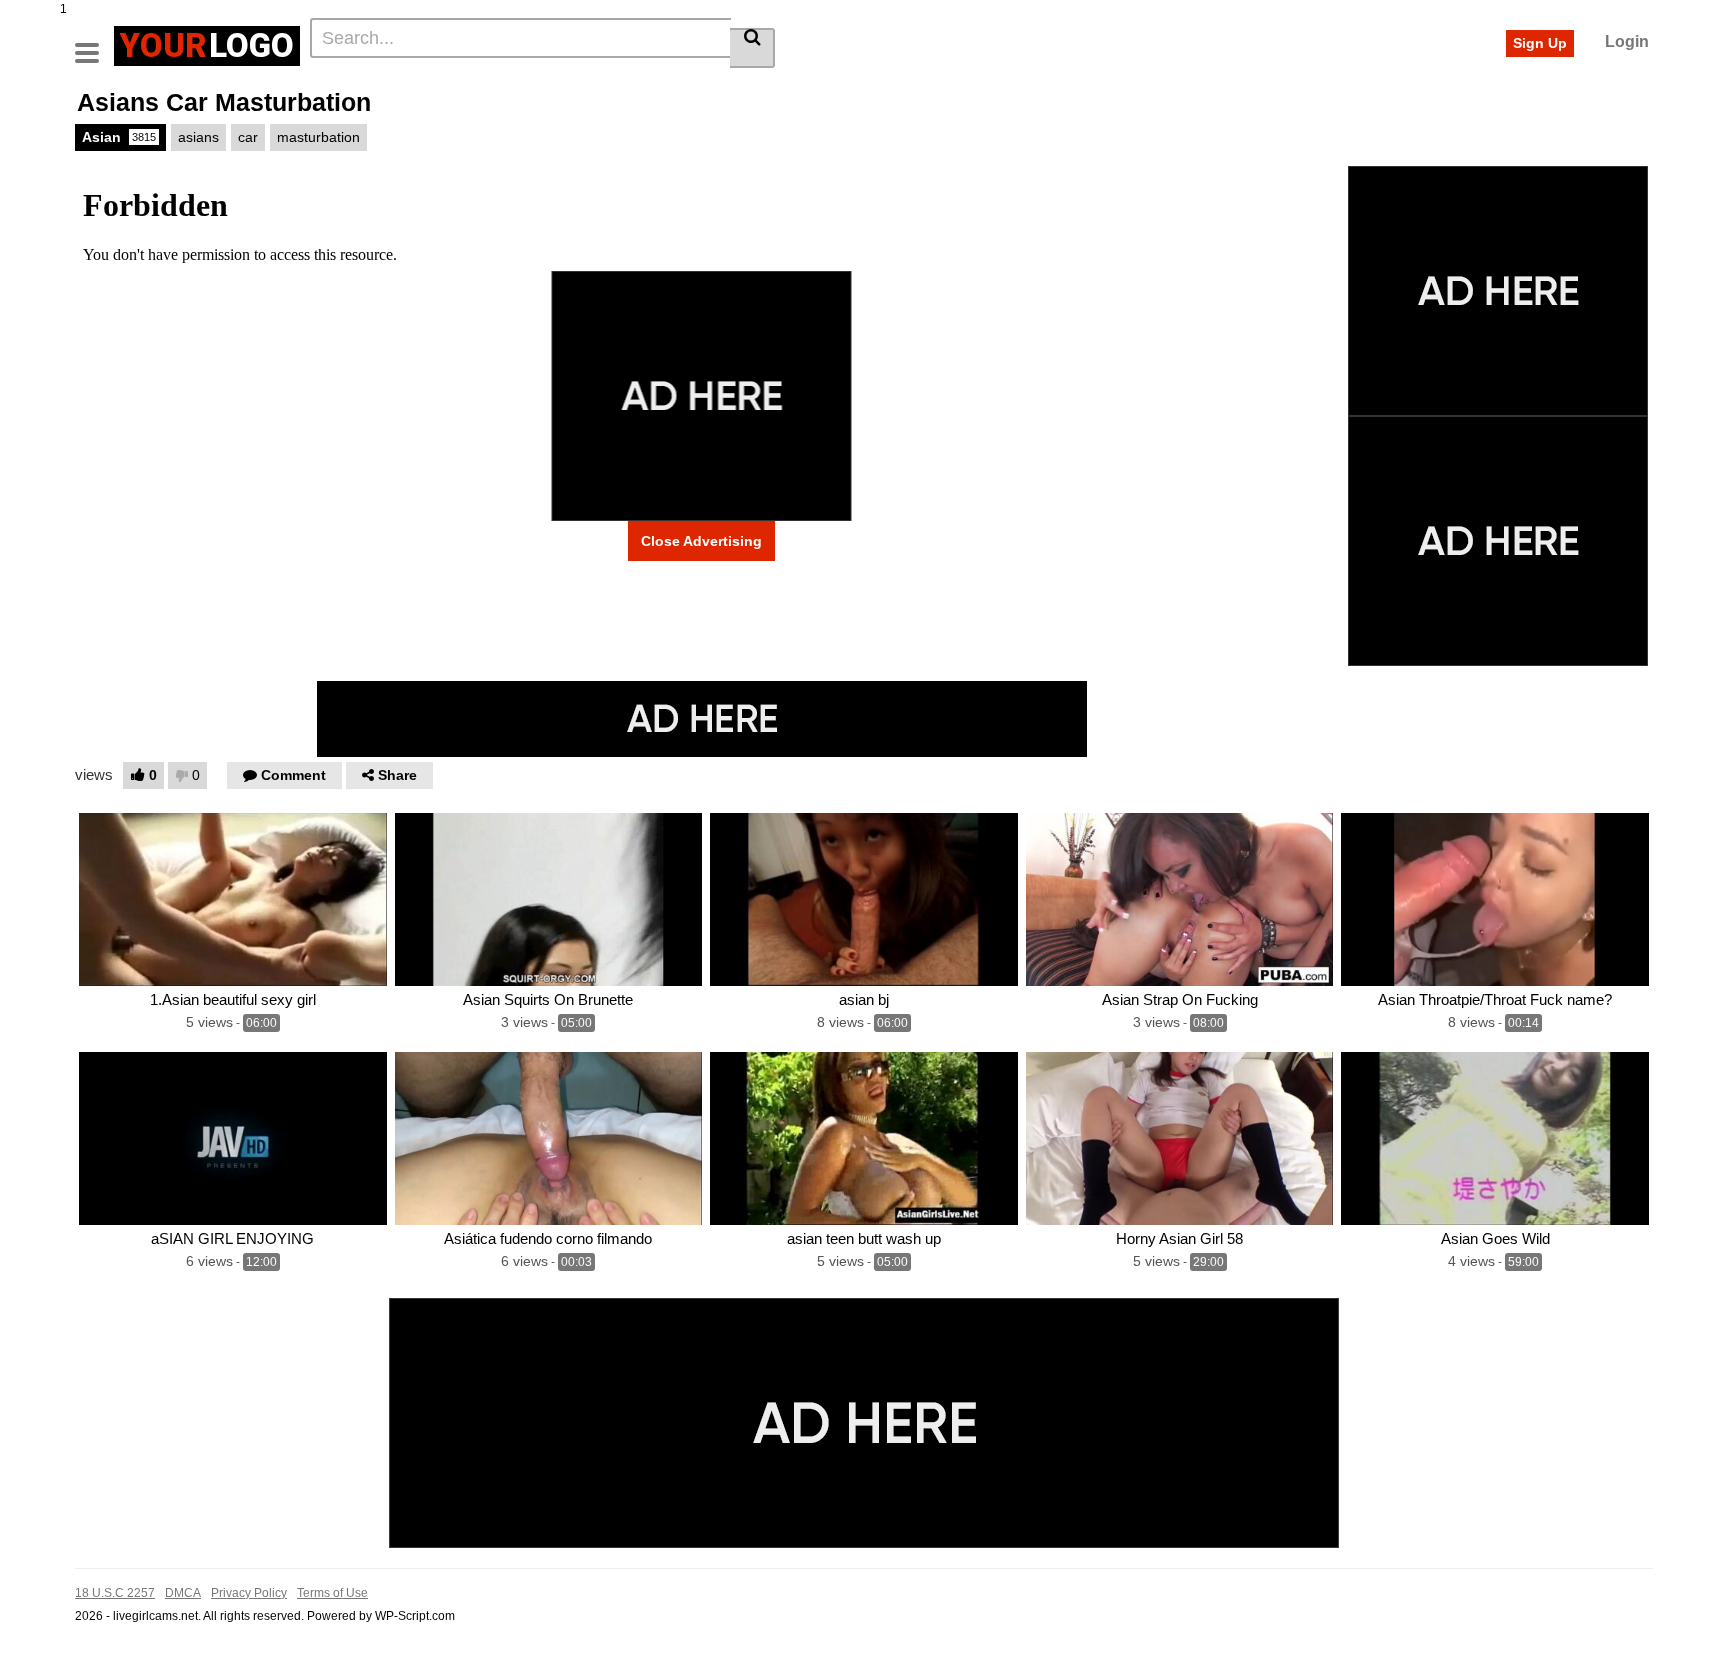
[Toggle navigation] (94, 43)
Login (1627, 41)
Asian (119, 137)
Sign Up (1540, 43)
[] (752, 48)
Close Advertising (701, 541)
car (248, 137)
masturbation (318, 137)
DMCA (183, 1593)
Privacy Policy (249, 1593)
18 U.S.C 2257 (115, 1593)
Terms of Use (332, 1593)
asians (198, 137)
